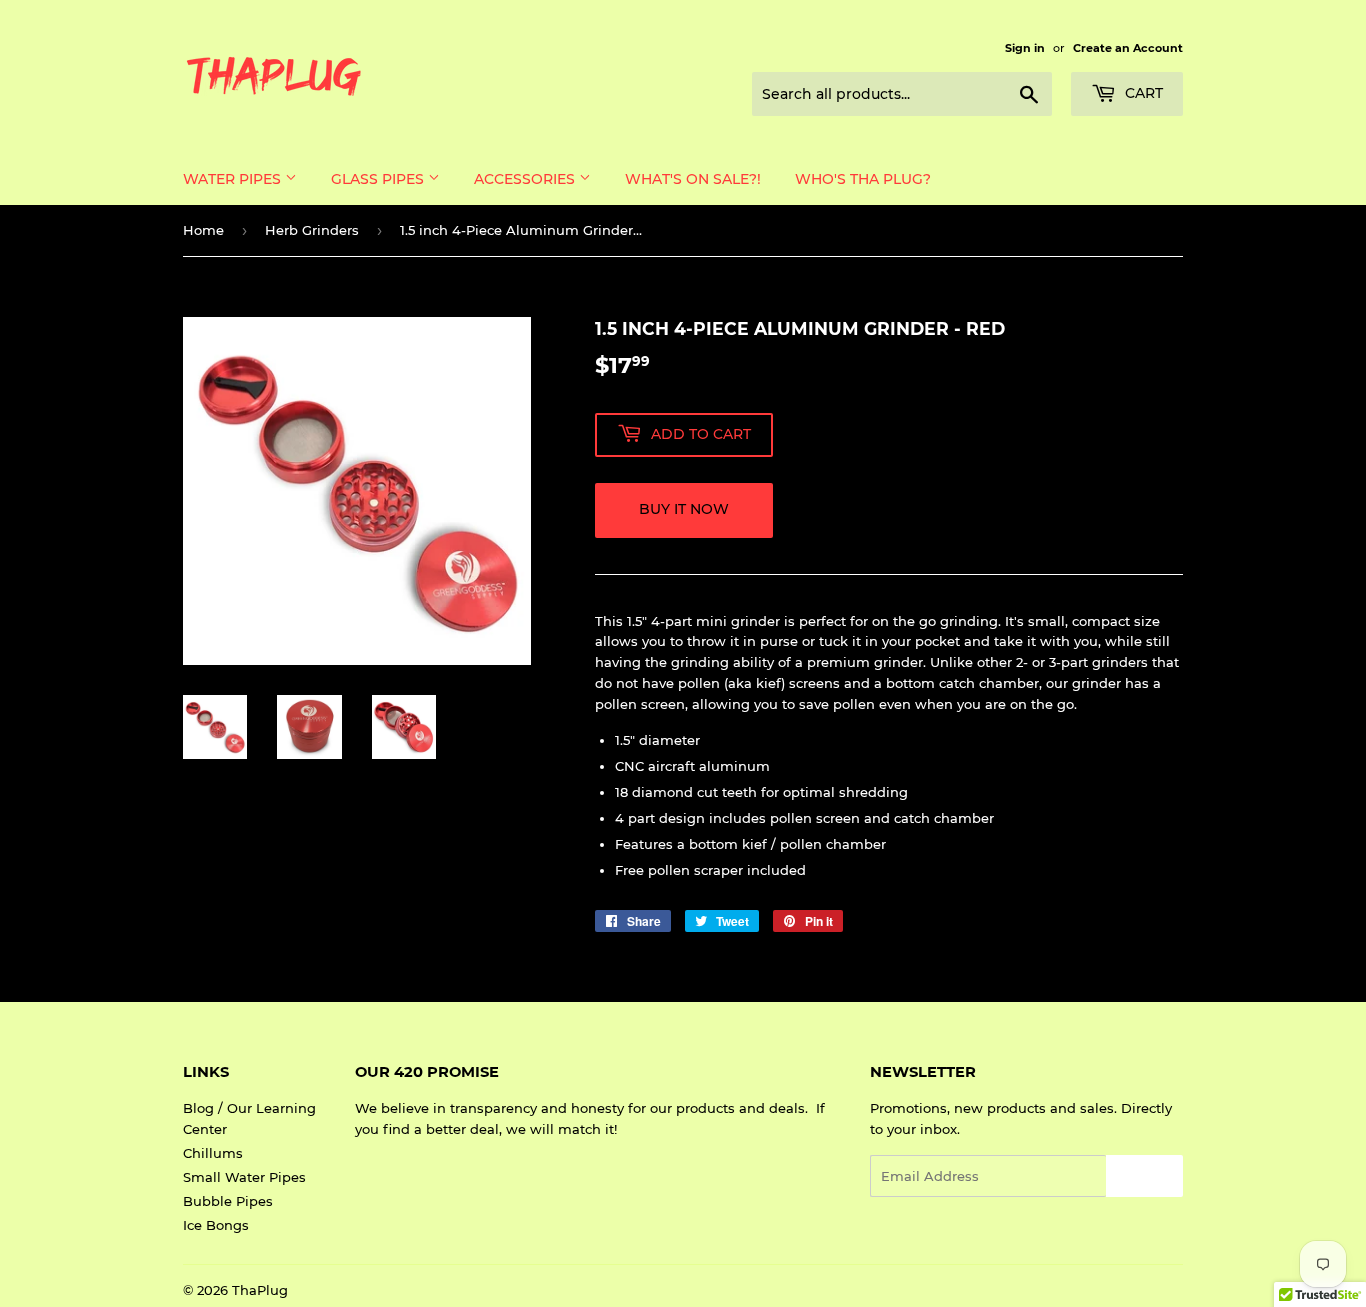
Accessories (526, 179)
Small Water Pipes (244, 1177)
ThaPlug (260, 1290)
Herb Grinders (312, 230)
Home (203, 230)
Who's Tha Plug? (863, 179)
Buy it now (684, 509)
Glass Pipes (379, 179)
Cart (1142, 93)
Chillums (213, 1153)
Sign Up (1144, 1176)
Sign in (1025, 48)
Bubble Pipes (228, 1201)
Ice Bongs (216, 1225)
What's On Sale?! (693, 179)
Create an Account (1128, 48)
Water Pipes (234, 179)
